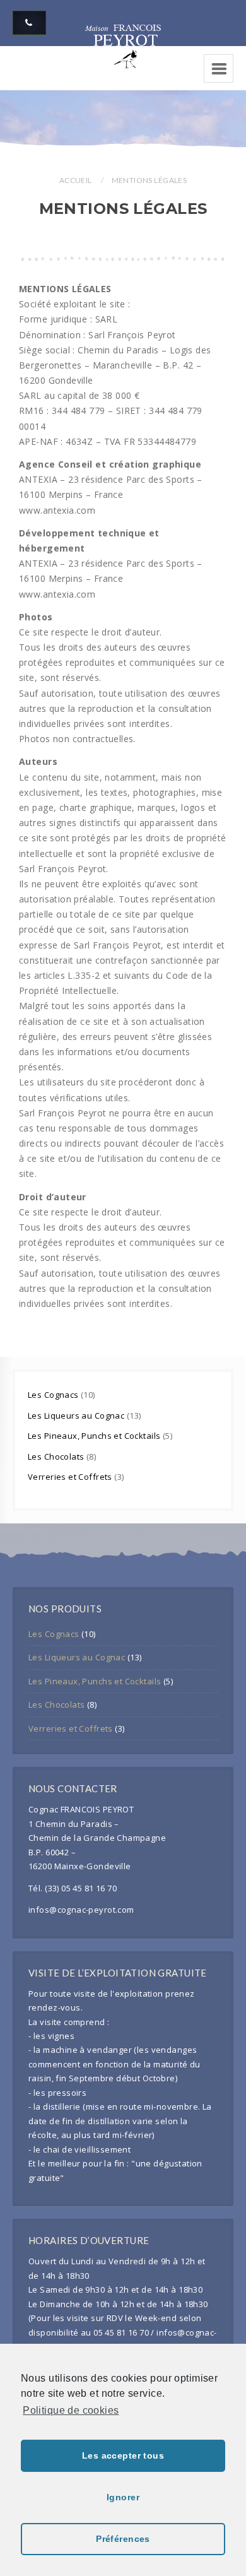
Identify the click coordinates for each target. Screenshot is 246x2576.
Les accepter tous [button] (123, 2455)
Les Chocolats (57, 1456)
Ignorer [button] (123, 2497)
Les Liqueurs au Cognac (77, 1415)
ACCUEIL (76, 180)
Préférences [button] (123, 2539)
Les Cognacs (54, 1395)
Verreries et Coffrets (71, 1477)
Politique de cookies (71, 2410)
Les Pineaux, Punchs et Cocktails (95, 1436)
